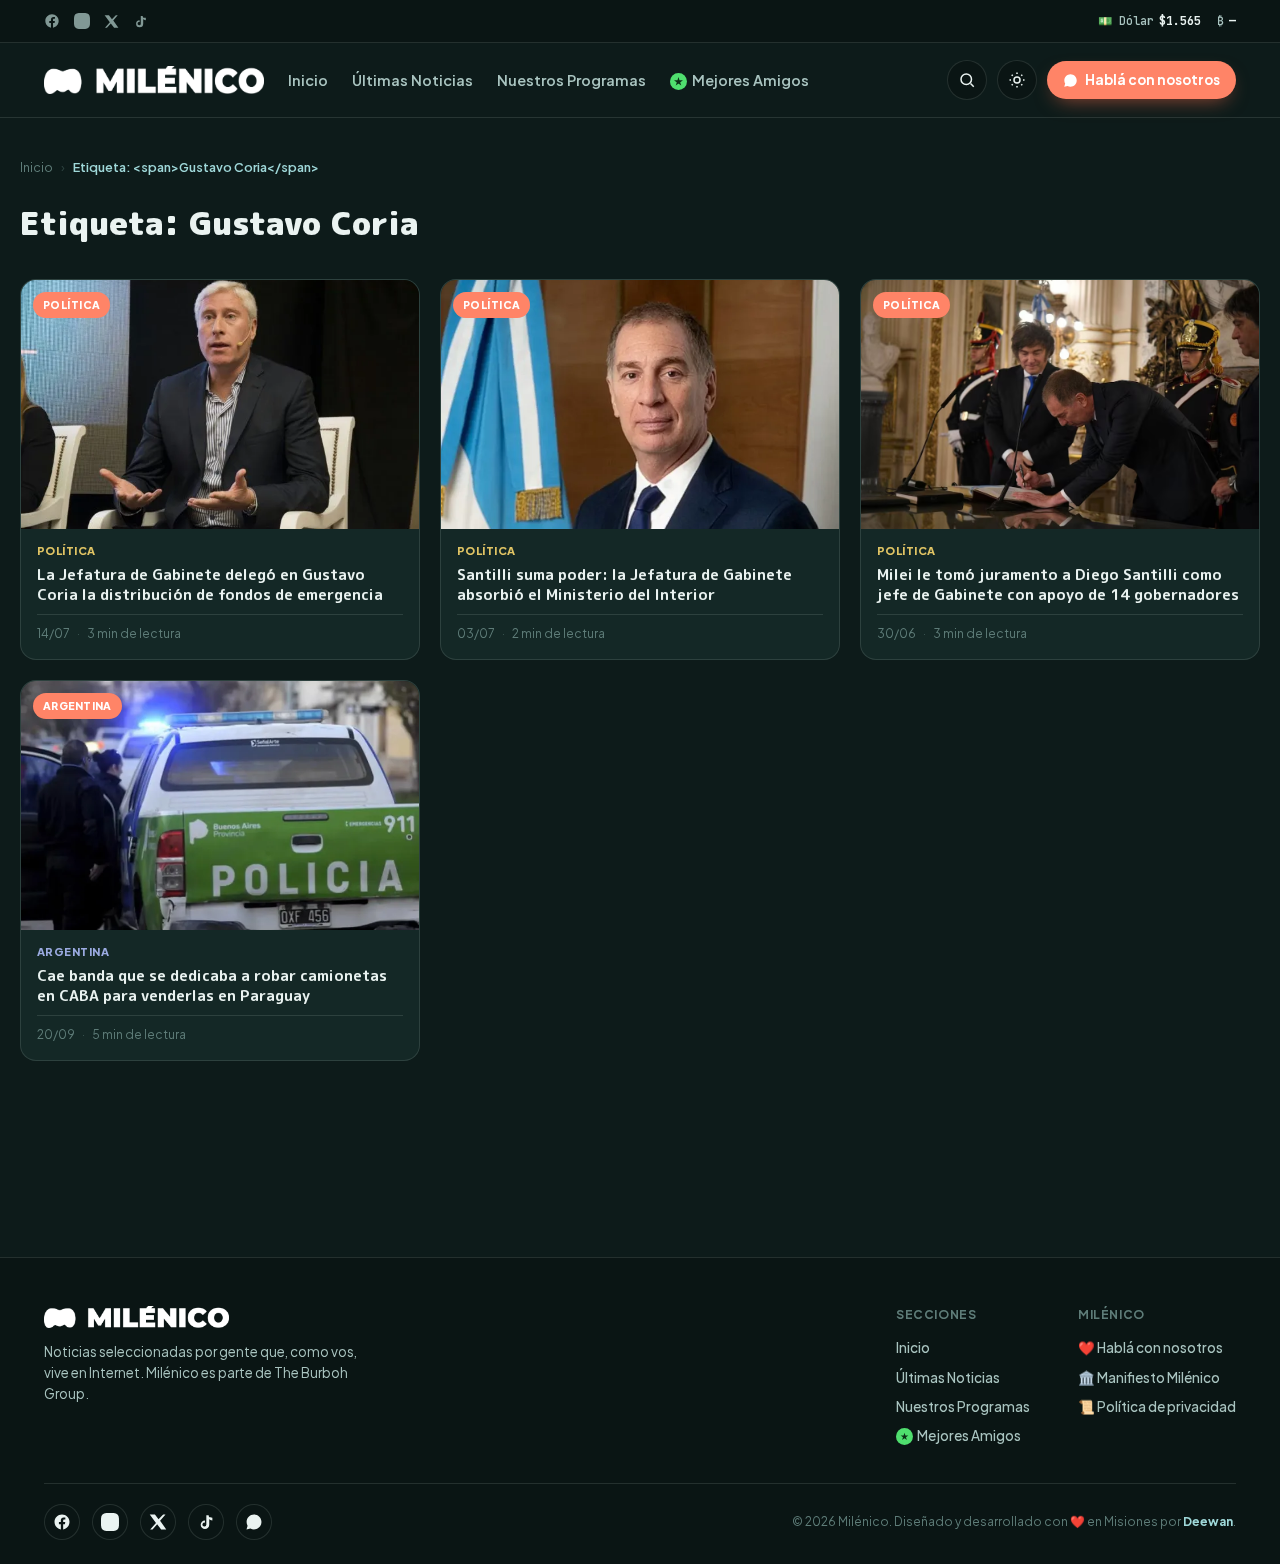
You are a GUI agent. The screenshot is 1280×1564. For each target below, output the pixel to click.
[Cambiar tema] (1017, 80)
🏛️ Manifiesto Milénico (1149, 1377)
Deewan (1208, 1521)
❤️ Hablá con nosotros (1150, 1347)
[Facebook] (52, 21)
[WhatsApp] (254, 1522)
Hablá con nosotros (1152, 79)
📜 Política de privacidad (1157, 1406)
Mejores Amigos (741, 80)
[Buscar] (967, 80)
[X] (158, 1522)
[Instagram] (82, 21)
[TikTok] (140, 21)
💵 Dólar (1149, 20)
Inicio (308, 80)
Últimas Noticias (412, 80)
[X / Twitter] (111, 21)
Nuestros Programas (571, 80)
